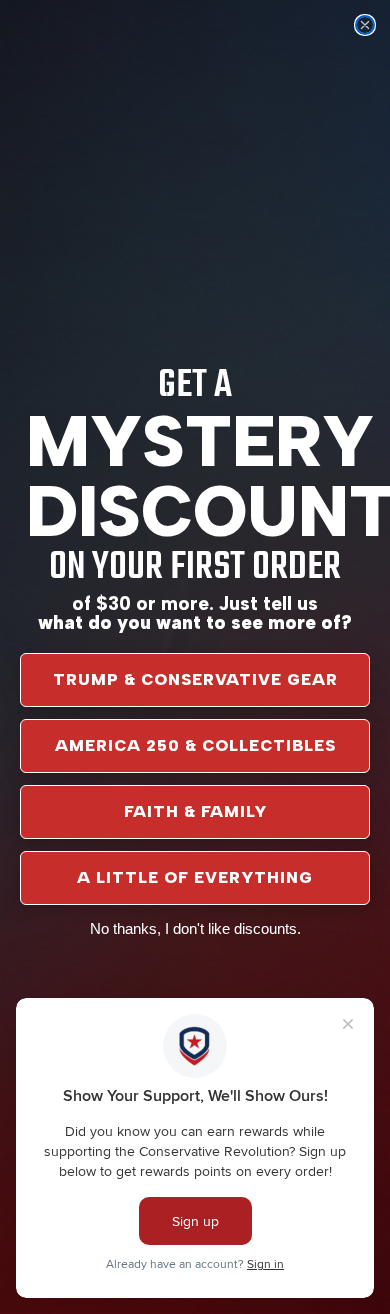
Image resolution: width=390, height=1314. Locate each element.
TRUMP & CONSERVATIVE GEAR (195, 679)
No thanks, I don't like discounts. (195, 928)
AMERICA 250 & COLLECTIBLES (195, 745)
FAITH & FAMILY (195, 811)
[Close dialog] (365, 25)
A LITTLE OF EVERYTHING (195, 877)
